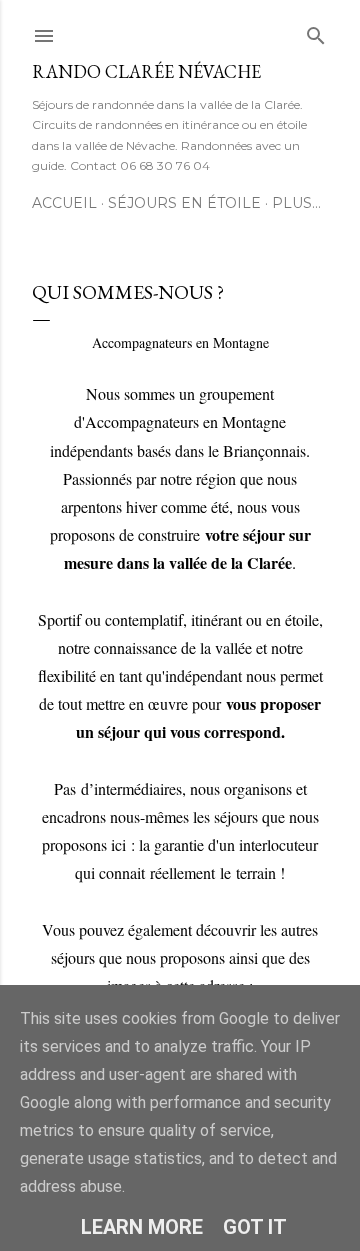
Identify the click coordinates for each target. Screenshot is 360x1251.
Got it (255, 1227)
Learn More (142, 1227)
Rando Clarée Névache (146, 71)
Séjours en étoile (184, 203)
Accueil (64, 203)
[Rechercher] (316, 31)
